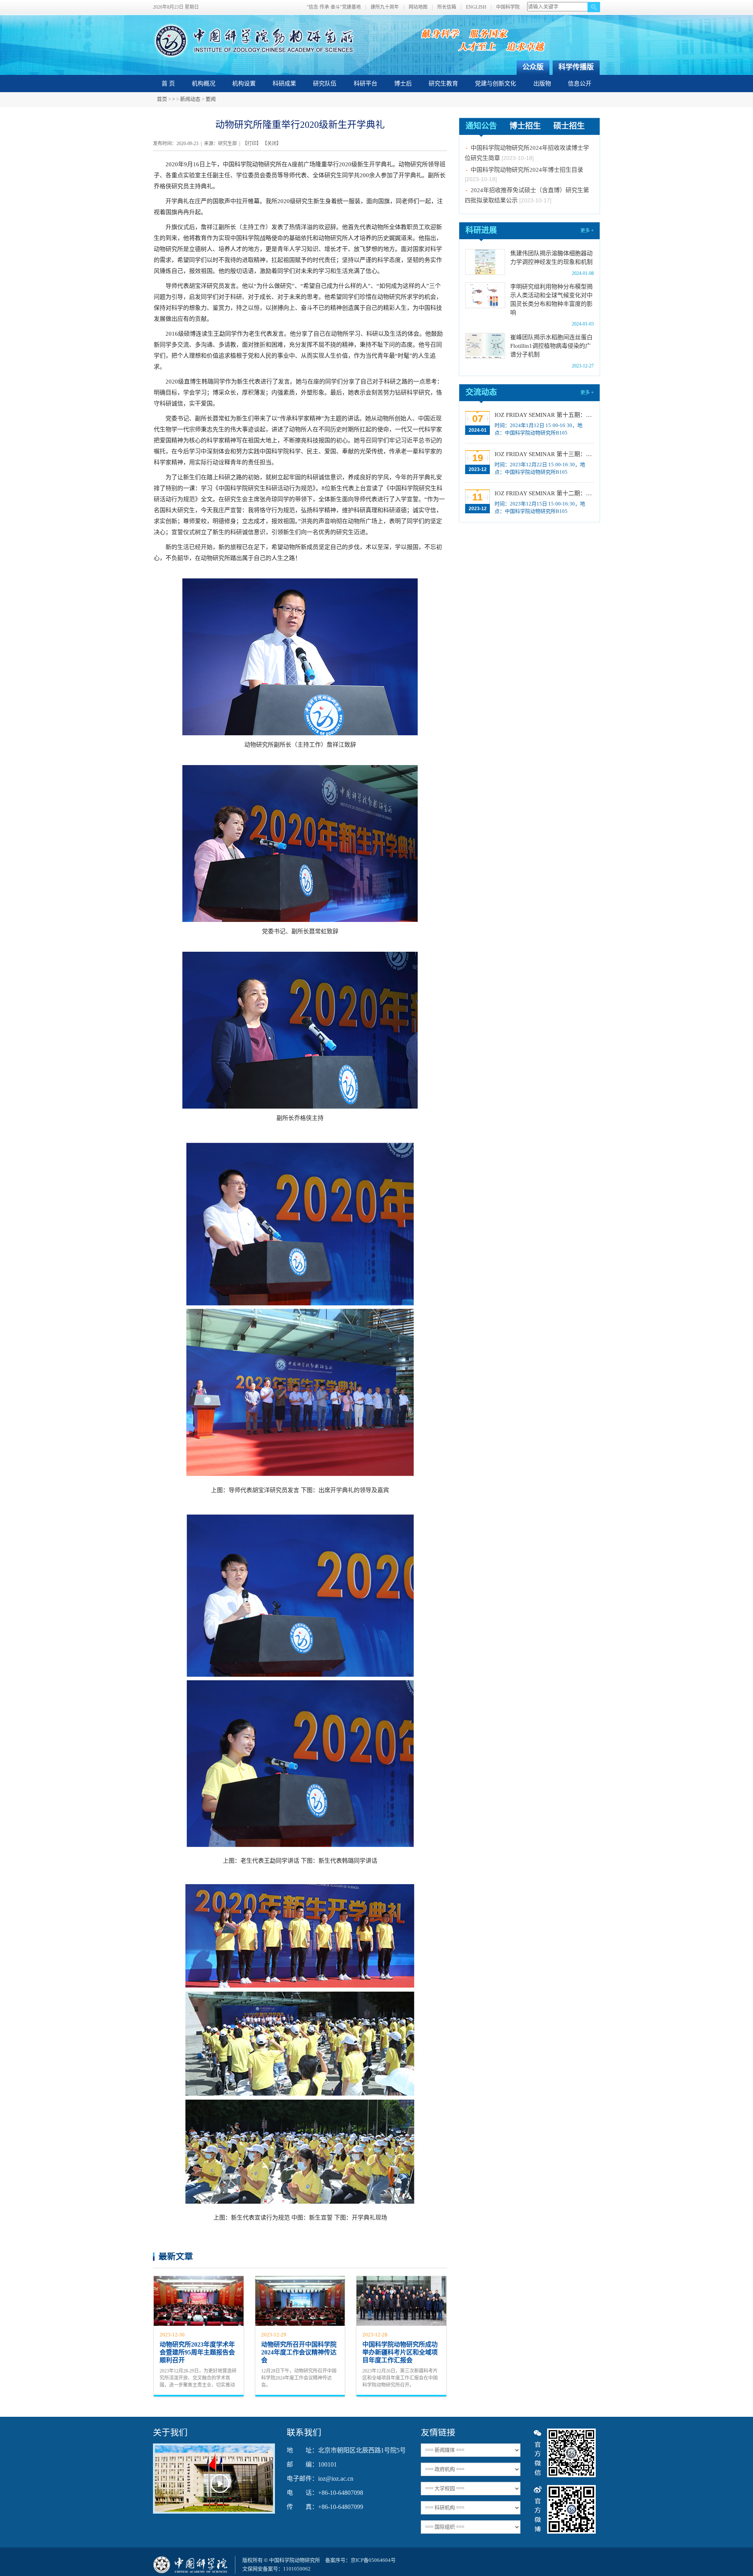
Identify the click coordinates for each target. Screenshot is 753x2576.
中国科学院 (508, 7)
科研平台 (366, 84)
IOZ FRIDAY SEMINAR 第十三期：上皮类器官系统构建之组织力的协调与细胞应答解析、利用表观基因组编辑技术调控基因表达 (543, 454)
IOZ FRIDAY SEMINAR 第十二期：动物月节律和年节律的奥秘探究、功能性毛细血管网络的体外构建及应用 (543, 493)
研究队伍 (325, 84)
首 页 (168, 84)
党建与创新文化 (496, 84)
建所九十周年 (385, 7)
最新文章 (176, 2256)
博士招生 (525, 126)
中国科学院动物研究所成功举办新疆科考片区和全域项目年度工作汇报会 (400, 2352)
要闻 (211, 99)
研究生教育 (443, 84)
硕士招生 (569, 126)
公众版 (533, 67)
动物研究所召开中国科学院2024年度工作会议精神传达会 (299, 2352)
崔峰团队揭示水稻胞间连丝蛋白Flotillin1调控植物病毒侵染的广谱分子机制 (551, 346)
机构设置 (244, 84)
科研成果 (284, 84)
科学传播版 (576, 67)
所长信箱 (447, 7)
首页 (162, 99)
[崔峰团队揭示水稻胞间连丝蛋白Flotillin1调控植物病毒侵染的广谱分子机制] (485, 346)
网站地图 (418, 7)
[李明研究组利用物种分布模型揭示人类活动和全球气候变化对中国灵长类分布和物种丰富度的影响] (485, 295)
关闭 (272, 144)
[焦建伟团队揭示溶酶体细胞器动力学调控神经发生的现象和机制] (485, 262)
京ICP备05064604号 (373, 2560)
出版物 (542, 84)
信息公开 (580, 84)
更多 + (587, 231)
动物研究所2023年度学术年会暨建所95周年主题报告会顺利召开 (197, 2352)
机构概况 (204, 84)
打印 (252, 144)
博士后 (403, 84)
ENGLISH (476, 7)
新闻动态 (190, 99)
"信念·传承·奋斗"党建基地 (334, 7)
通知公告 (481, 126)
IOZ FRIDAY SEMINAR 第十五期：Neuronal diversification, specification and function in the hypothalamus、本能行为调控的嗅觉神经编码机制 (543, 415)
